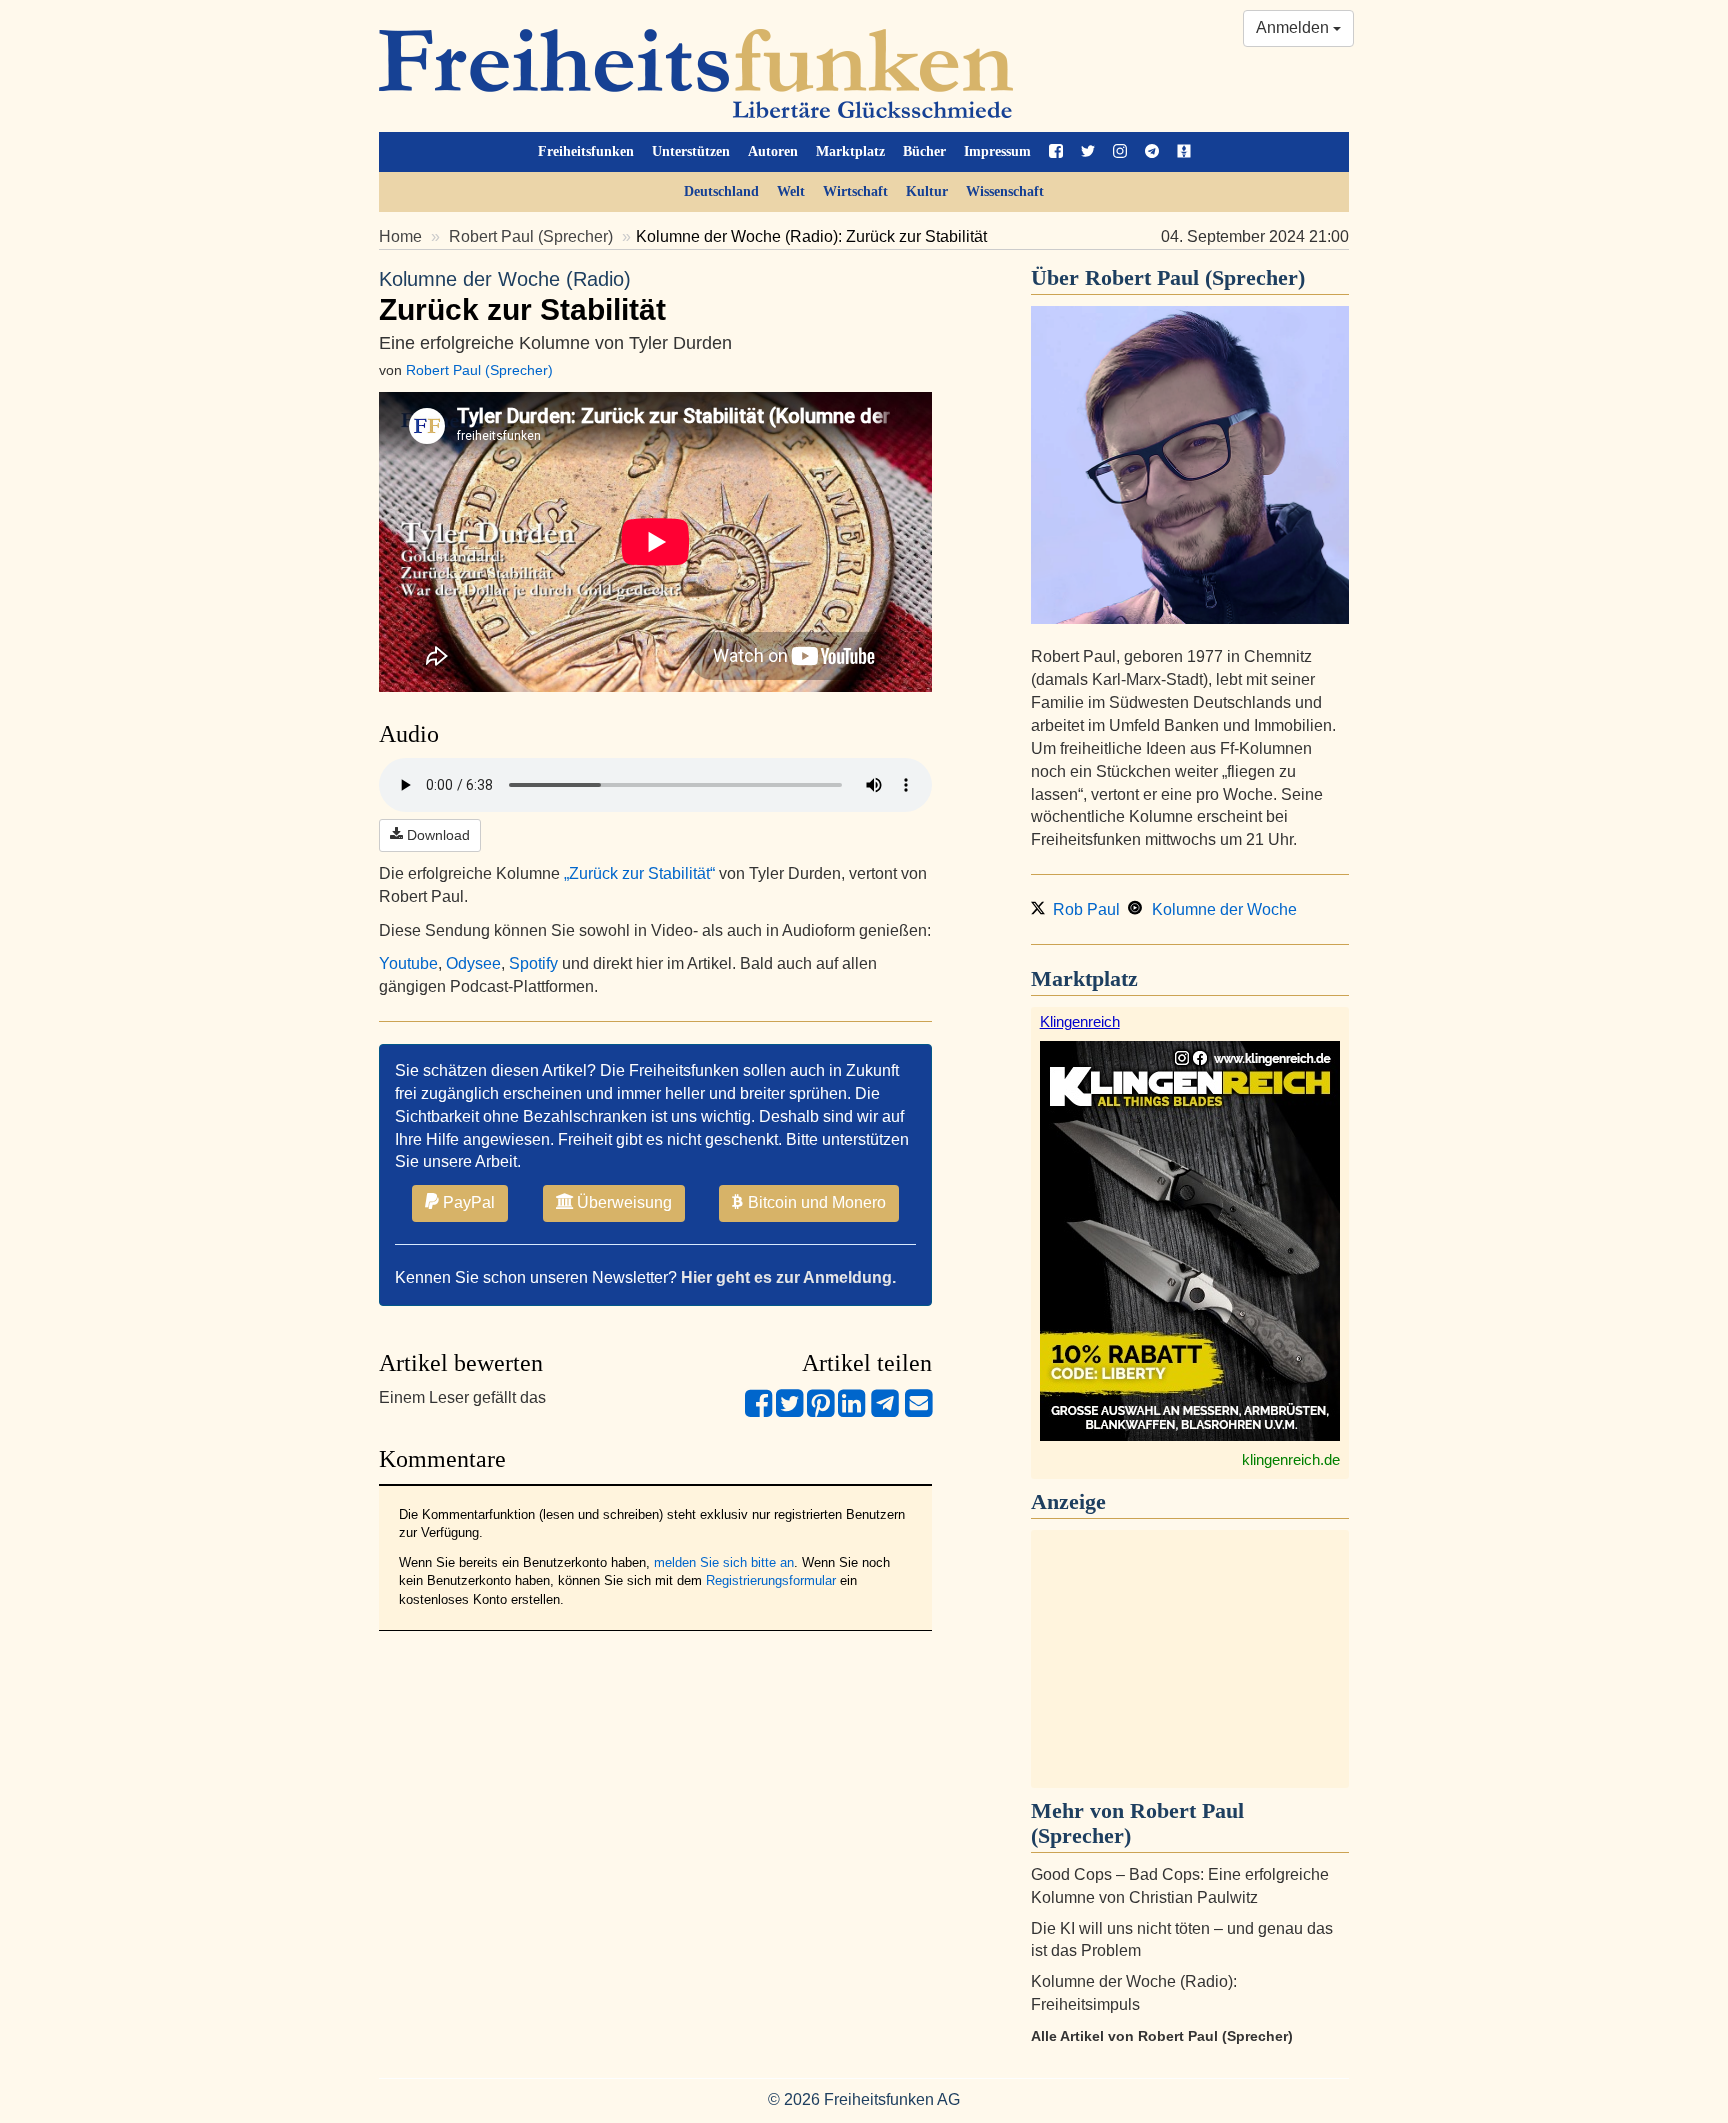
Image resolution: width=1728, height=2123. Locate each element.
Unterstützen (691, 151)
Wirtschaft (855, 191)
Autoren (773, 151)
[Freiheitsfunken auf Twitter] (1088, 152)
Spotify (533, 963)
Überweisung (622, 1202)
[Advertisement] (1190, 1659)
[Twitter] (789, 1411)
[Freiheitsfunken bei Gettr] (1184, 152)
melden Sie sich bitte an (724, 1562)
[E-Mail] (918, 1411)
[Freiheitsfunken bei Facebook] (1056, 152)
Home (400, 236)
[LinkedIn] (851, 1411)
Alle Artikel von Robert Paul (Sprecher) (1162, 2036)
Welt (791, 191)
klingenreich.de (1291, 1459)
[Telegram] (885, 1411)
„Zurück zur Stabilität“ (639, 873)
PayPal (467, 1202)
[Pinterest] (820, 1411)
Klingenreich (1080, 1021)
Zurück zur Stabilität (522, 297)
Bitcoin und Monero (815, 1202)
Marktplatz (850, 151)
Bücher (924, 151)
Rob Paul (1082, 909)
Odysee (473, 963)
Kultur (927, 191)
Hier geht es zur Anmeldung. (788, 1277)
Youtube (408, 963)
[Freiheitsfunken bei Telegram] (1152, 152)
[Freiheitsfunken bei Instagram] (1120, 152)
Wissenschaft (1005, 191)
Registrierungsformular (771, 1580)
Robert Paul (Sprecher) (531, 236)
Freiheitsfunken (586, 151)
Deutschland (721, 191)
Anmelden (1294, 27)
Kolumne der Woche (1220, 909)
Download (436, 835)
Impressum (997, 151)
